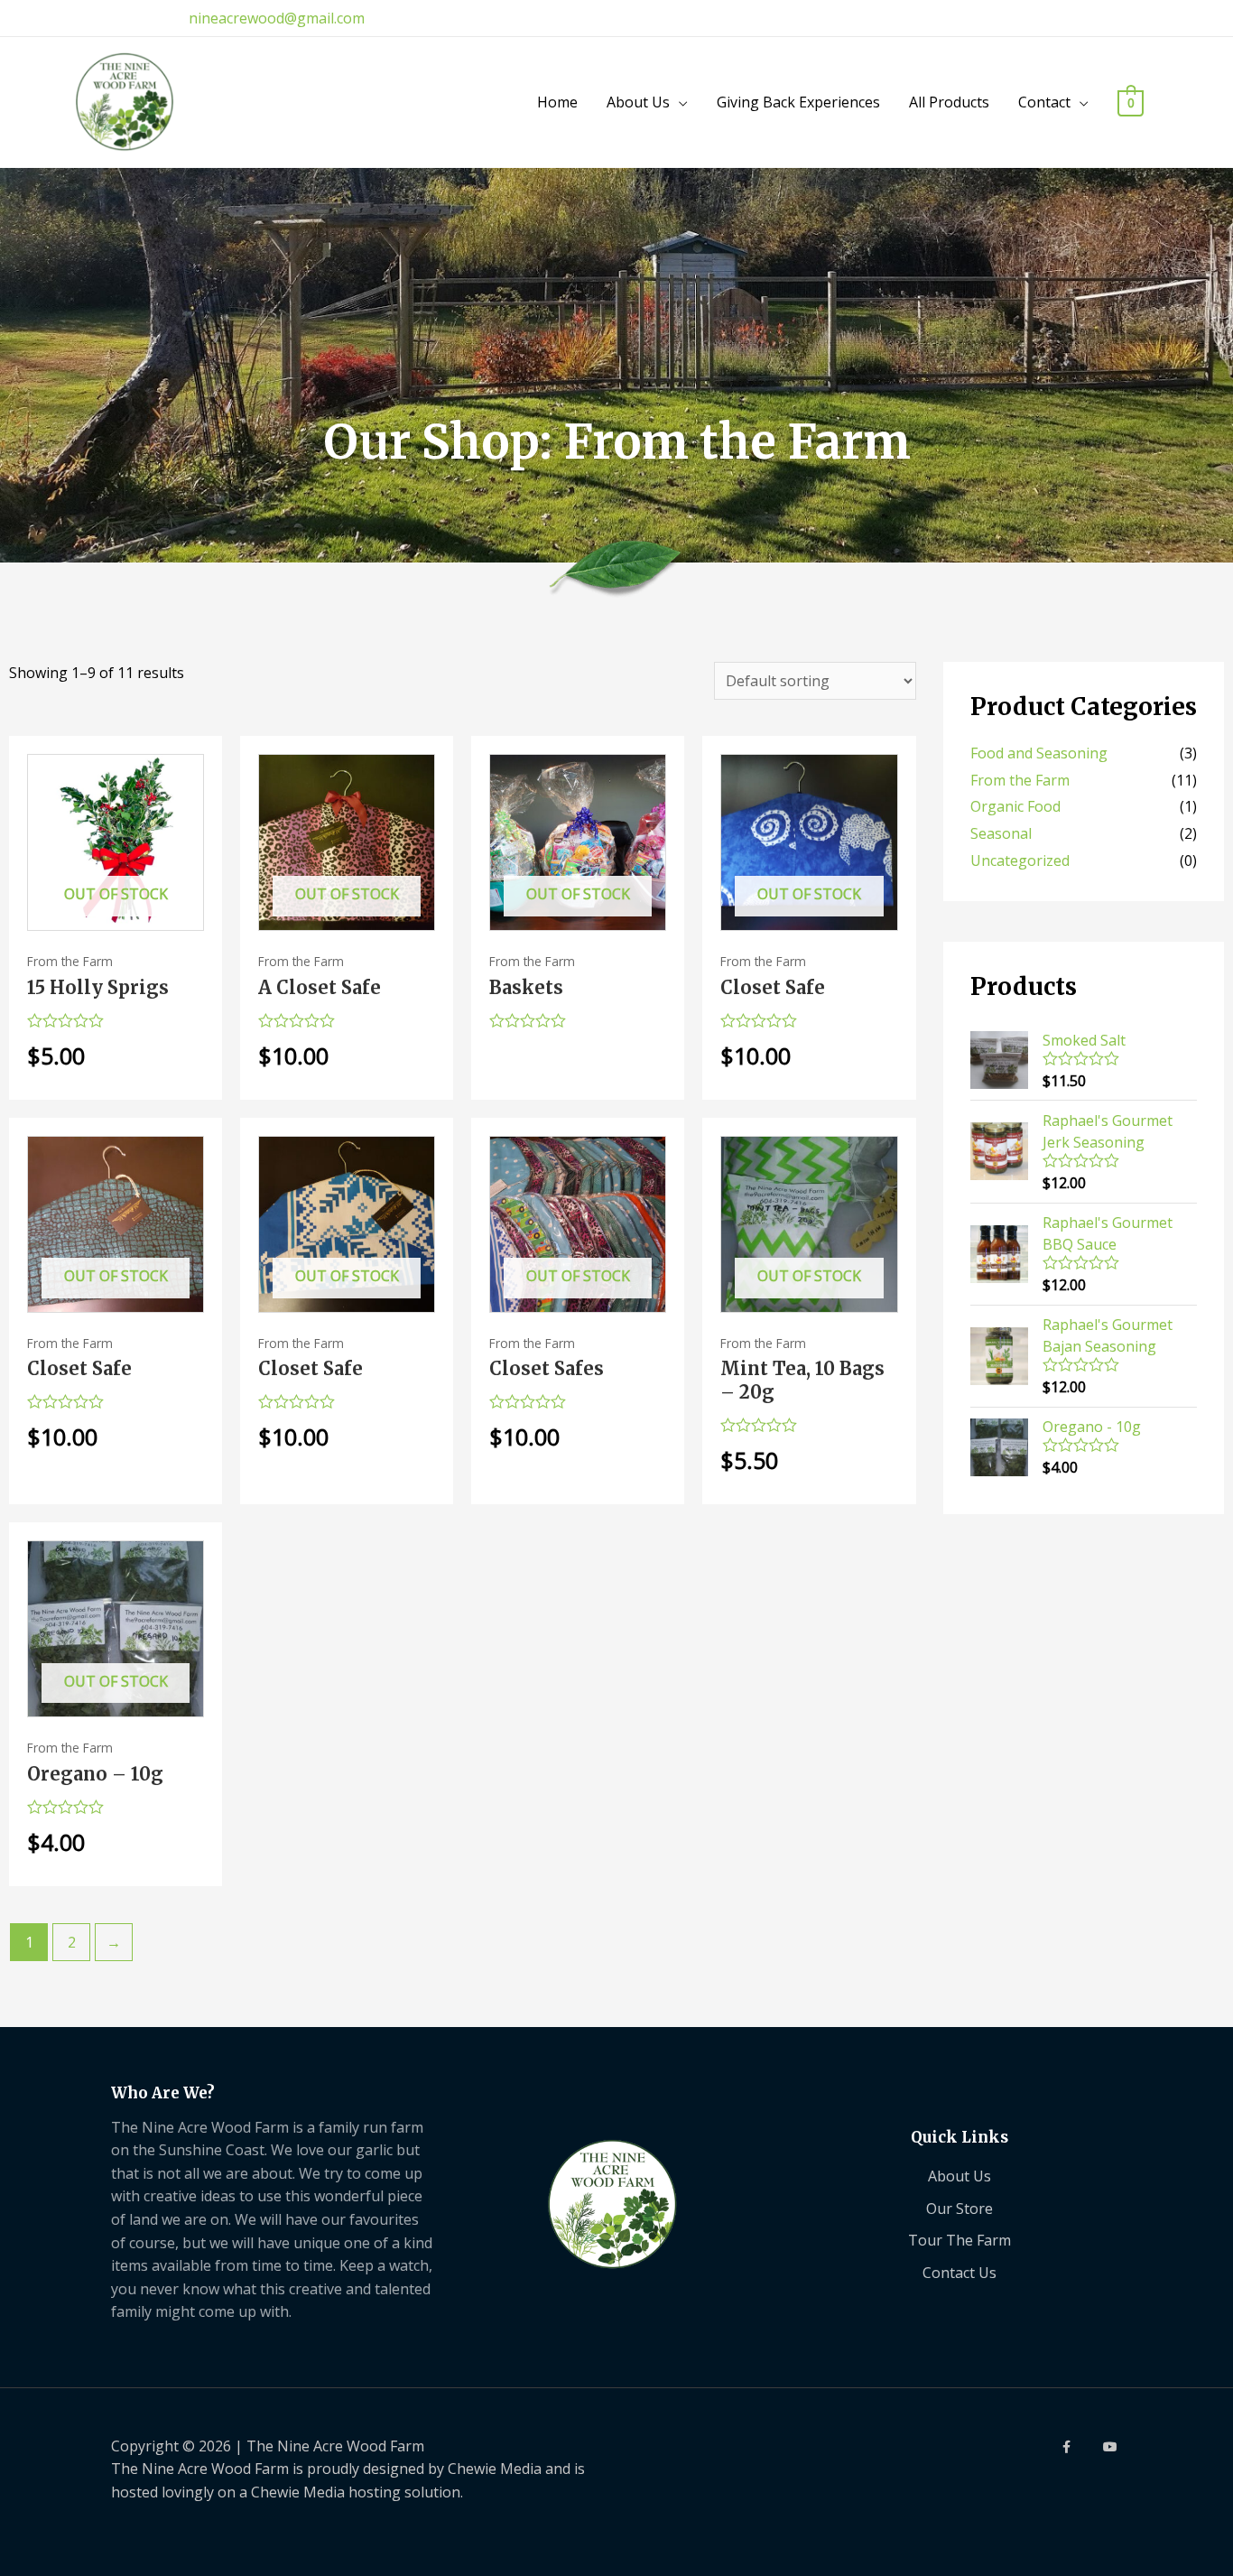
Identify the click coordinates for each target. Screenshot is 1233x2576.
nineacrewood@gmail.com (277, 18)
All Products (949, 102)
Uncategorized (1020, 860)
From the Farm (1020, 780)
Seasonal (1001, 833)
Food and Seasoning (1039, 753)
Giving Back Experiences (798, 102)
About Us (638, 102)
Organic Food (1015, 806)
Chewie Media (495, 2469)
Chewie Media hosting (326, 2492)
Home (557, 102)
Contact (1044, 102)
